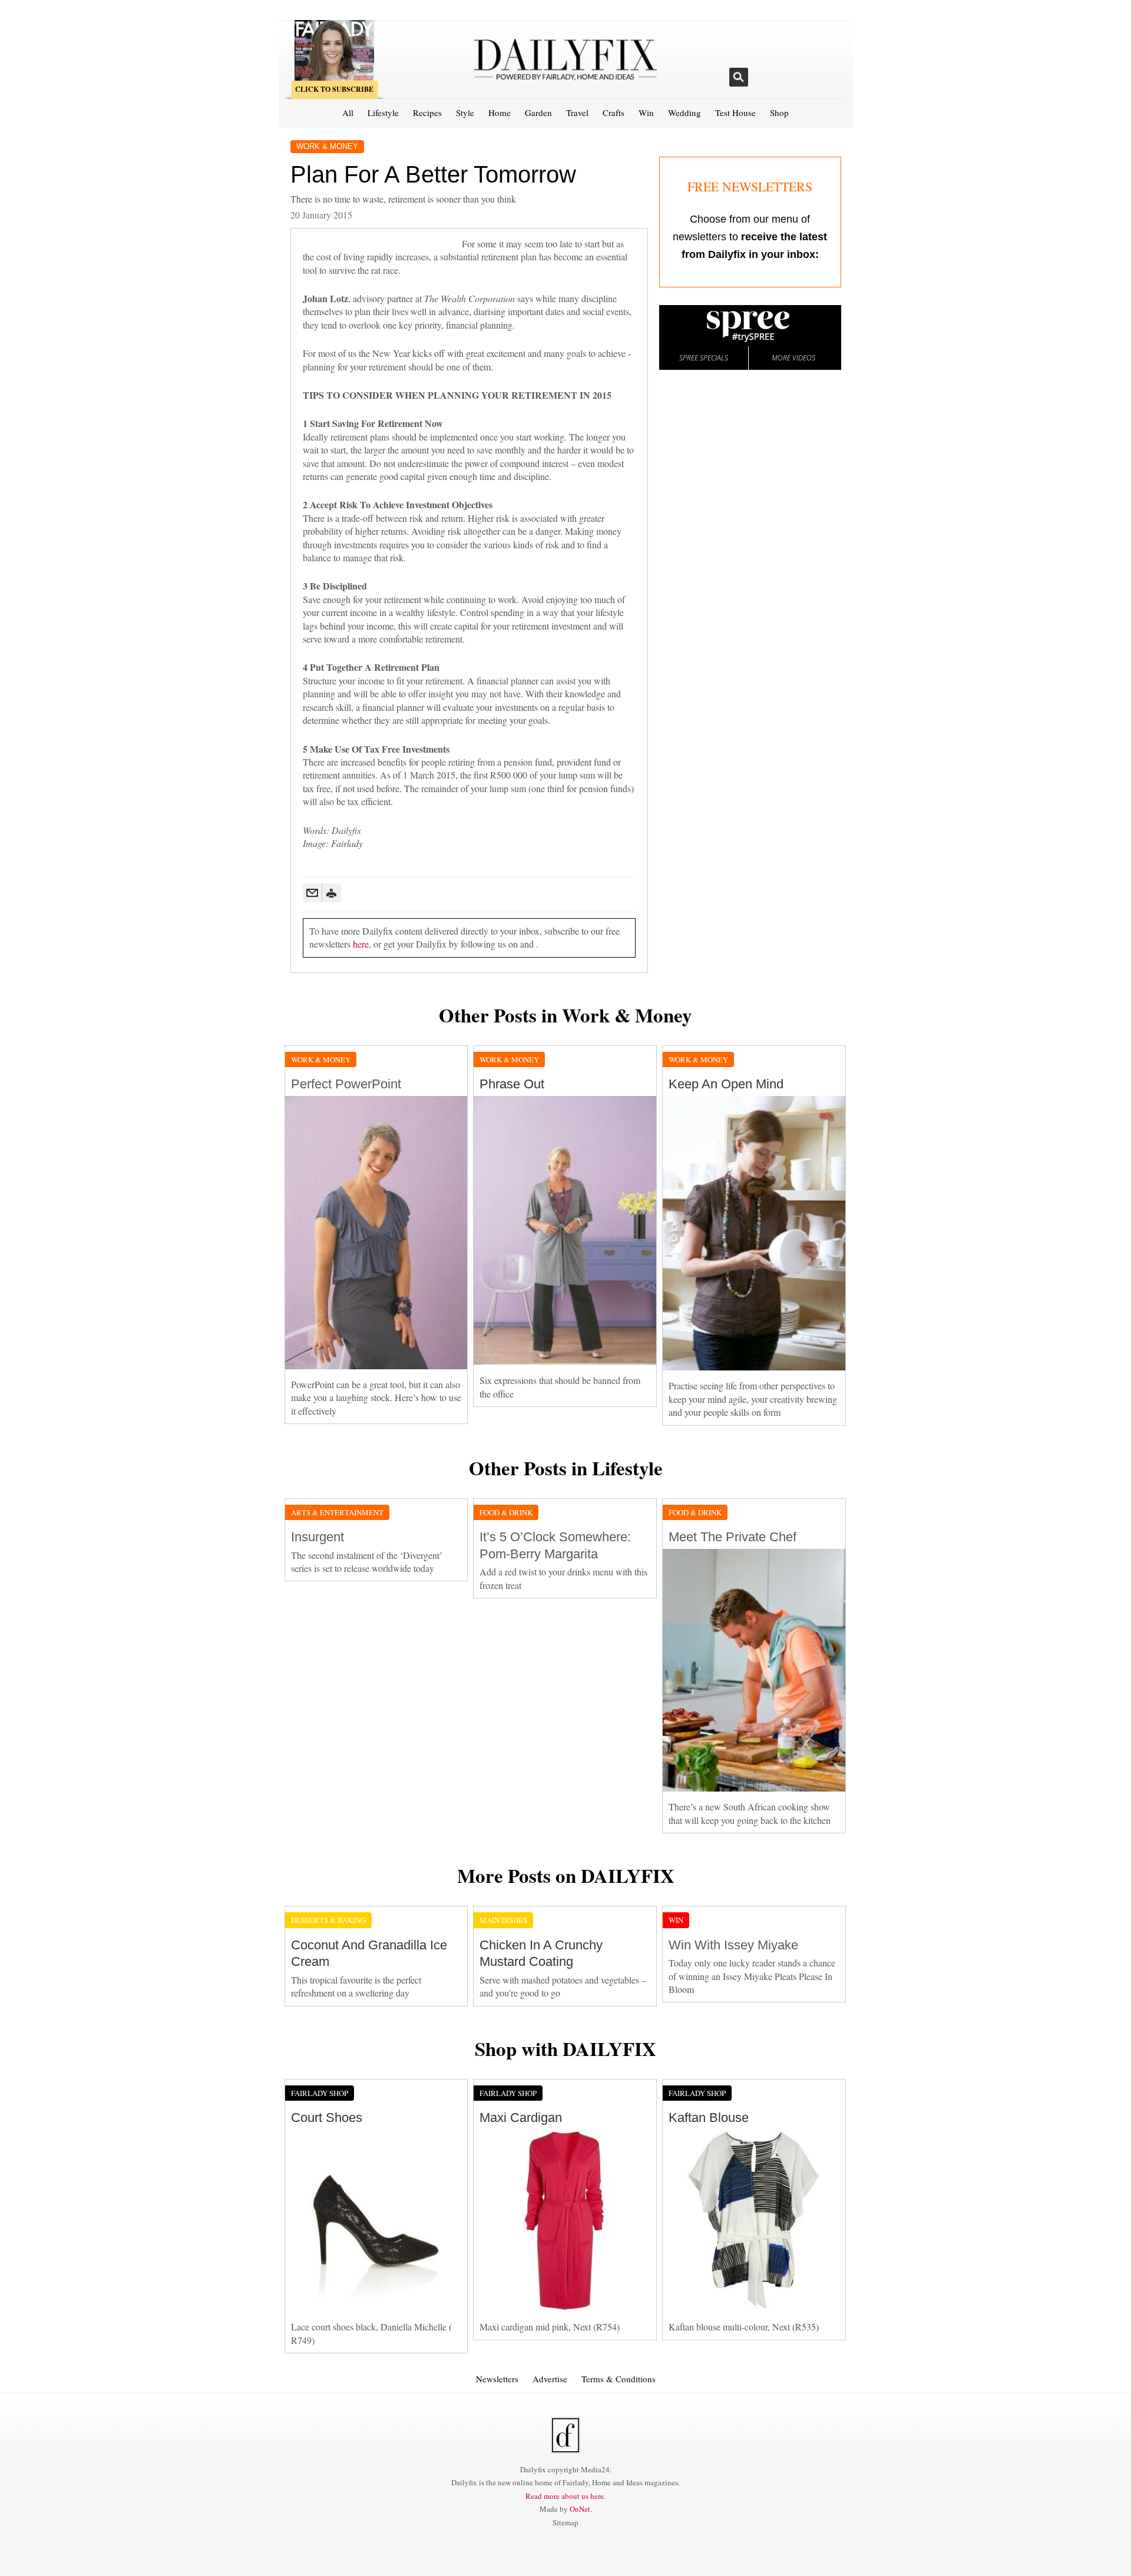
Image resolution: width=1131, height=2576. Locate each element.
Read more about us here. (565, 2496)
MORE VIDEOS (793, 358)
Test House (735, 112)
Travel (577, 112)
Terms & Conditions (619, 2379)
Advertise (550, 2379)
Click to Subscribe (334, 89)
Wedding (684, 112)
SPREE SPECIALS (704, 358)
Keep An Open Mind (726, 1084)
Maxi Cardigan (521, 2118)
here (361, 944)
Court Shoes (327, 2118)
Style (465, 112)
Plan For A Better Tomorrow (433, 174)
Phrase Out (512, 1084)
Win (646, 112)
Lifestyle (383, 112)
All (348, 112)
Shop (779, 112)
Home (500, 112)
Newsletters (497, 2379)
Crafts (614, 112)
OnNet (580, 2509)
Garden (538, 112)
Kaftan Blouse (709, 2118)
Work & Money (327, 146)
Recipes (427, 112)
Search (739, 77)
